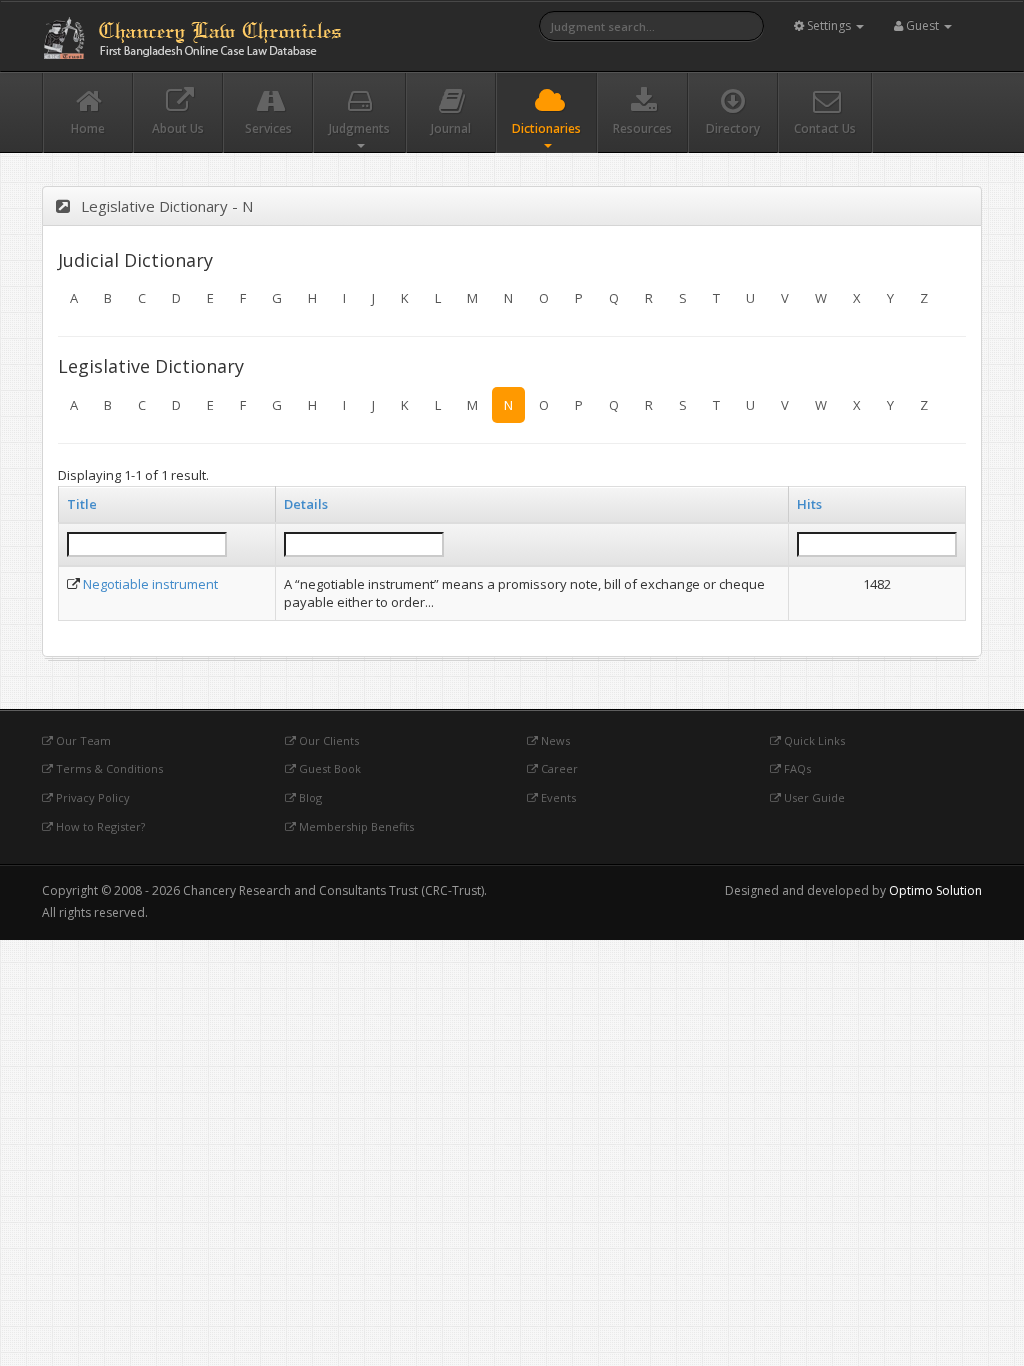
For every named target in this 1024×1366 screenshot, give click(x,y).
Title (82, 504)
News (554, 740)
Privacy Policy (91, 797)
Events (557, 797)
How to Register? (99, 826)
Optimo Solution (935, 890)
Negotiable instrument (150, 584)
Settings (829, 25)
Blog (309, 797)
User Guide (813, 797)
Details (306, 504)
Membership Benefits (355, 826)
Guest (922, 25)
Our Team (82, 740)
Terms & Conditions (108, 768)
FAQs (796, 768)
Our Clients (327, 740)
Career (558, 768)
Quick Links (813, 740)
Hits (809, 504)
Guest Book (328, 768)
